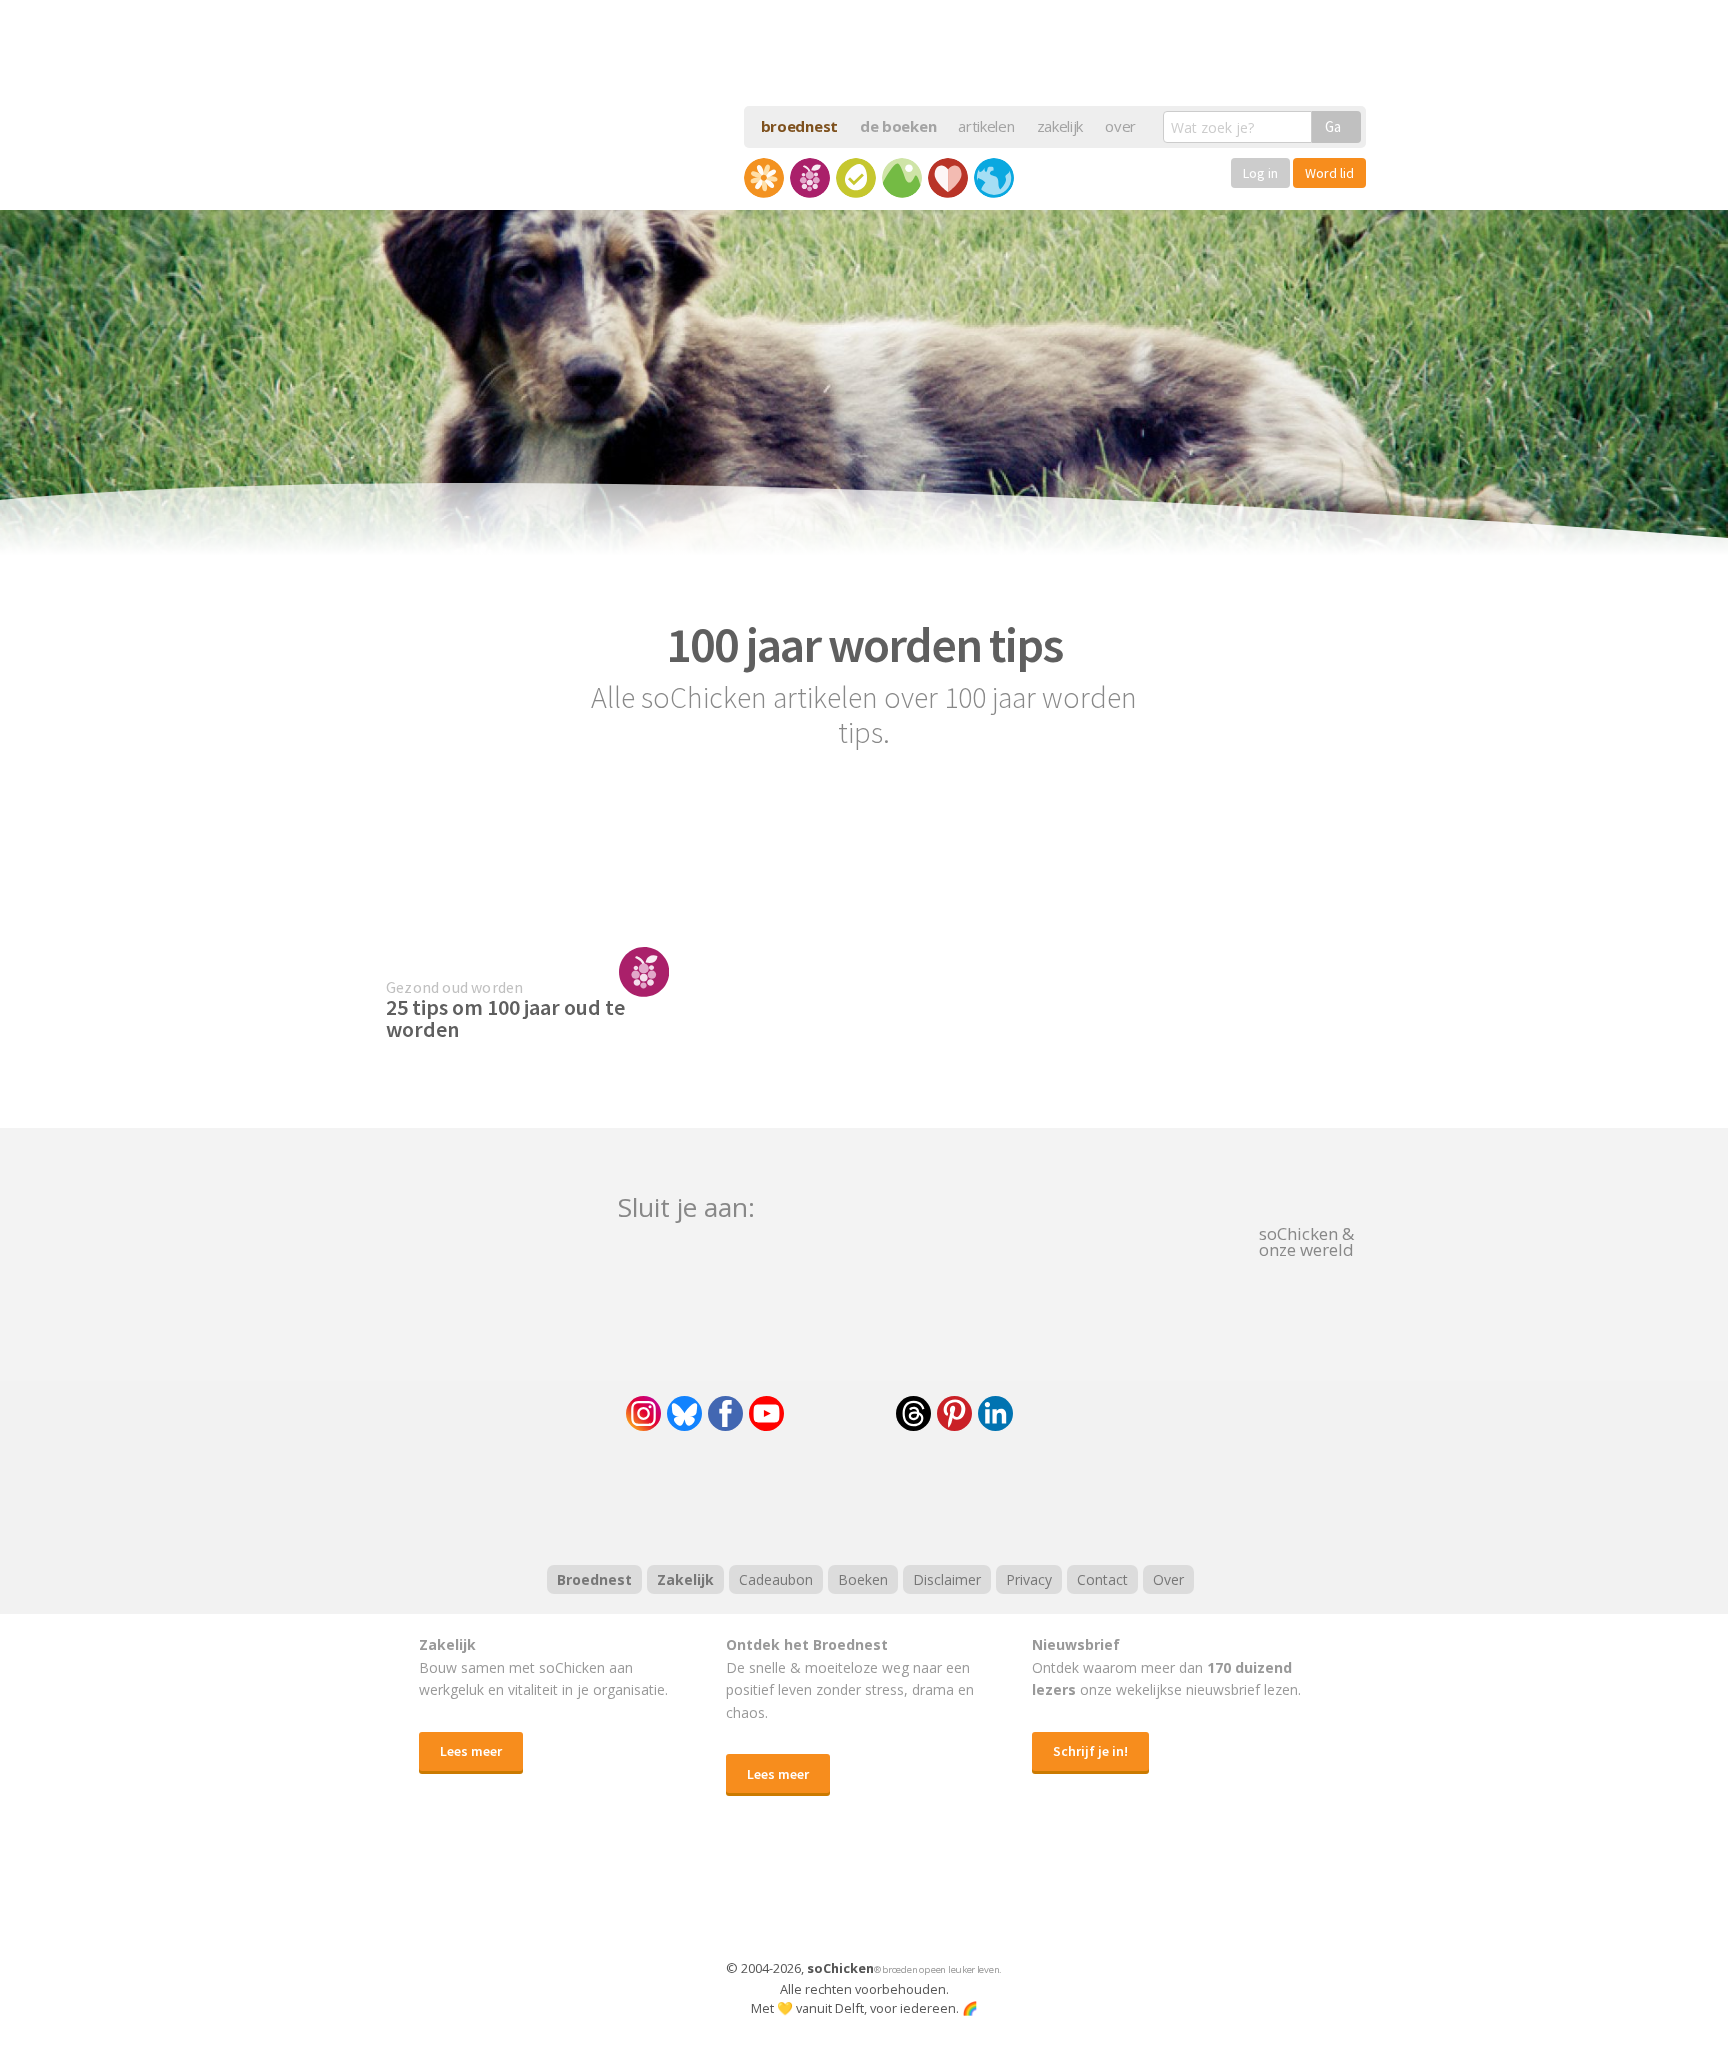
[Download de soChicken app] (812, 1896)
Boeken (863, 1579)
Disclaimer (947, 1579)
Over (1168, 1579)
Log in (1260, 173)
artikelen (986, 126)
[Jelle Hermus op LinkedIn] (995, 1413)
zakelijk (1060, 126)
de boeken (898, 126)
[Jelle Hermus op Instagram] (643, 1413)
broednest (799, 126)
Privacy (1029, 1579)
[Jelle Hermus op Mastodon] (1069, 1413)
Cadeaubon (776, 1579)
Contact (1102, 1579)
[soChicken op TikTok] (840, 1413)
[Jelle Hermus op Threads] (913, 1413)
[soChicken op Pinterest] (954, 1413)
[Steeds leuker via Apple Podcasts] (916, 1495)
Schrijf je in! (1090, 1751)
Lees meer (471, 1751)
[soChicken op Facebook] (725, 1413)
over (1120, 126)
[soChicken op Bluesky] (684, 1413)
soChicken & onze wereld (1306, 1240)
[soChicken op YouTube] (766, 1413)
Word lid (1329, 173)
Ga (1333, 126)
